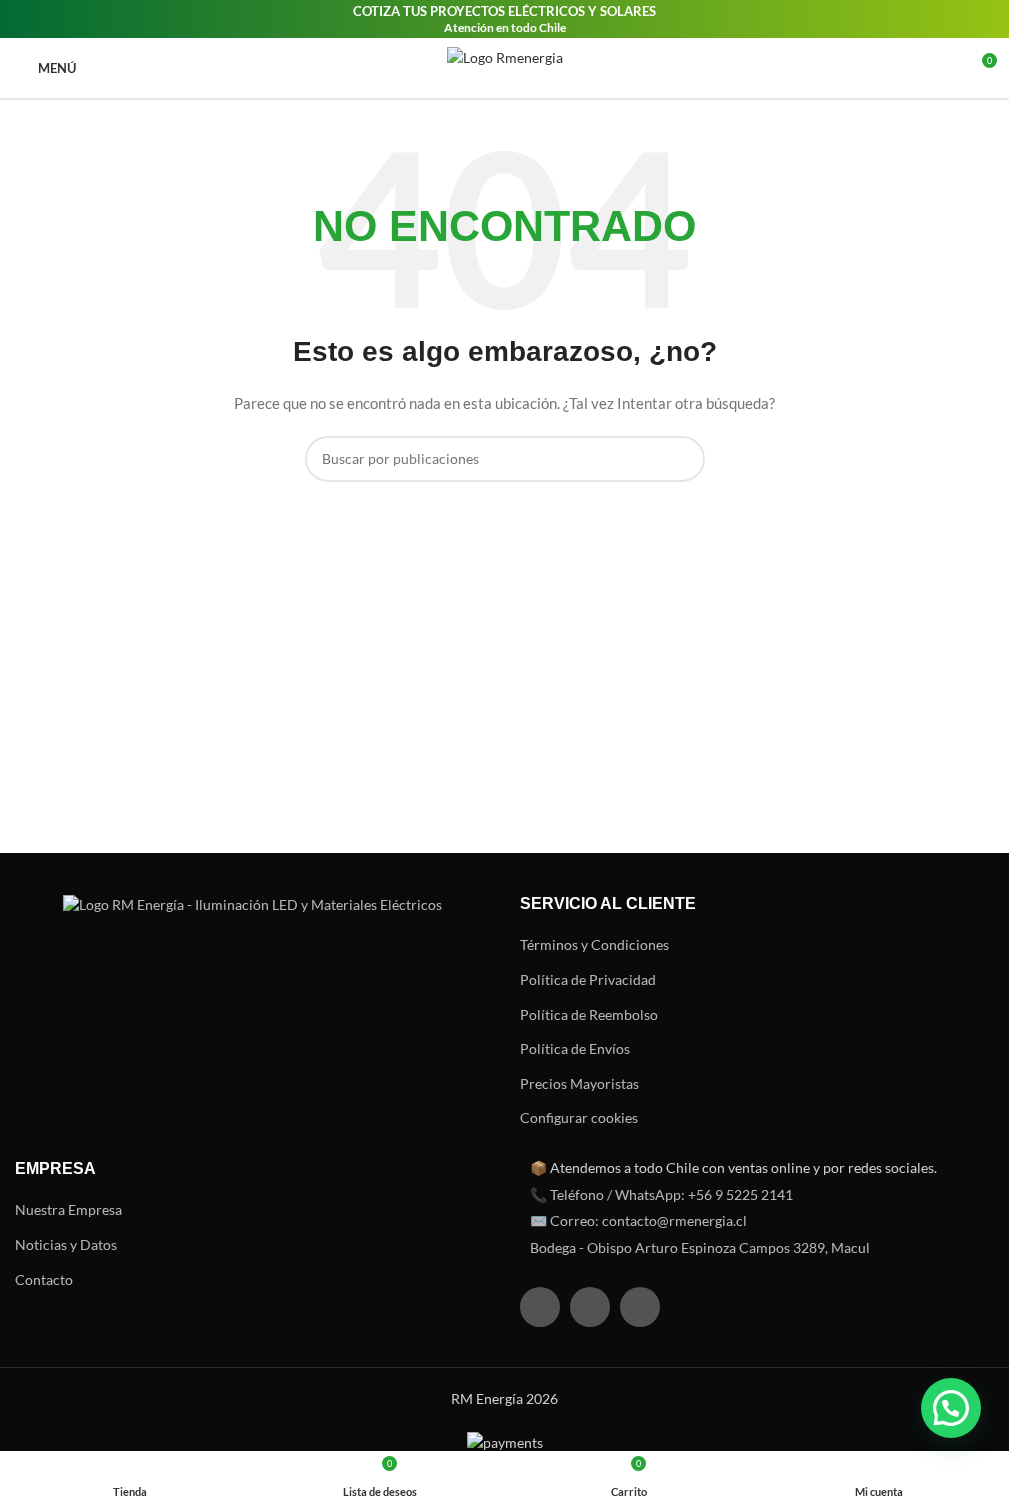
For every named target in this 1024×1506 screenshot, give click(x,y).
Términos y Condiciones (594, 944)
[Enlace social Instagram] (590, 1307)
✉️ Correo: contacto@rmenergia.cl (638, 1220)
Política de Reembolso (589, 1014)
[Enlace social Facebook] (540, 1307)
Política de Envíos (575, 1048)
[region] (260, 1349)
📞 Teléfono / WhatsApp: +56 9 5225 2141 (661, 1194)
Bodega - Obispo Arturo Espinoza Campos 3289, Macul (700, 1247)
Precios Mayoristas (579, 1083)
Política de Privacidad (588, 979)
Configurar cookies (579, 1117)
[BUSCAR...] (682, 459)
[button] (951, 1408)
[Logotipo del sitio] (505, 68)
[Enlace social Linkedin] (640, 1307)
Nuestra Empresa (68, 1209)
